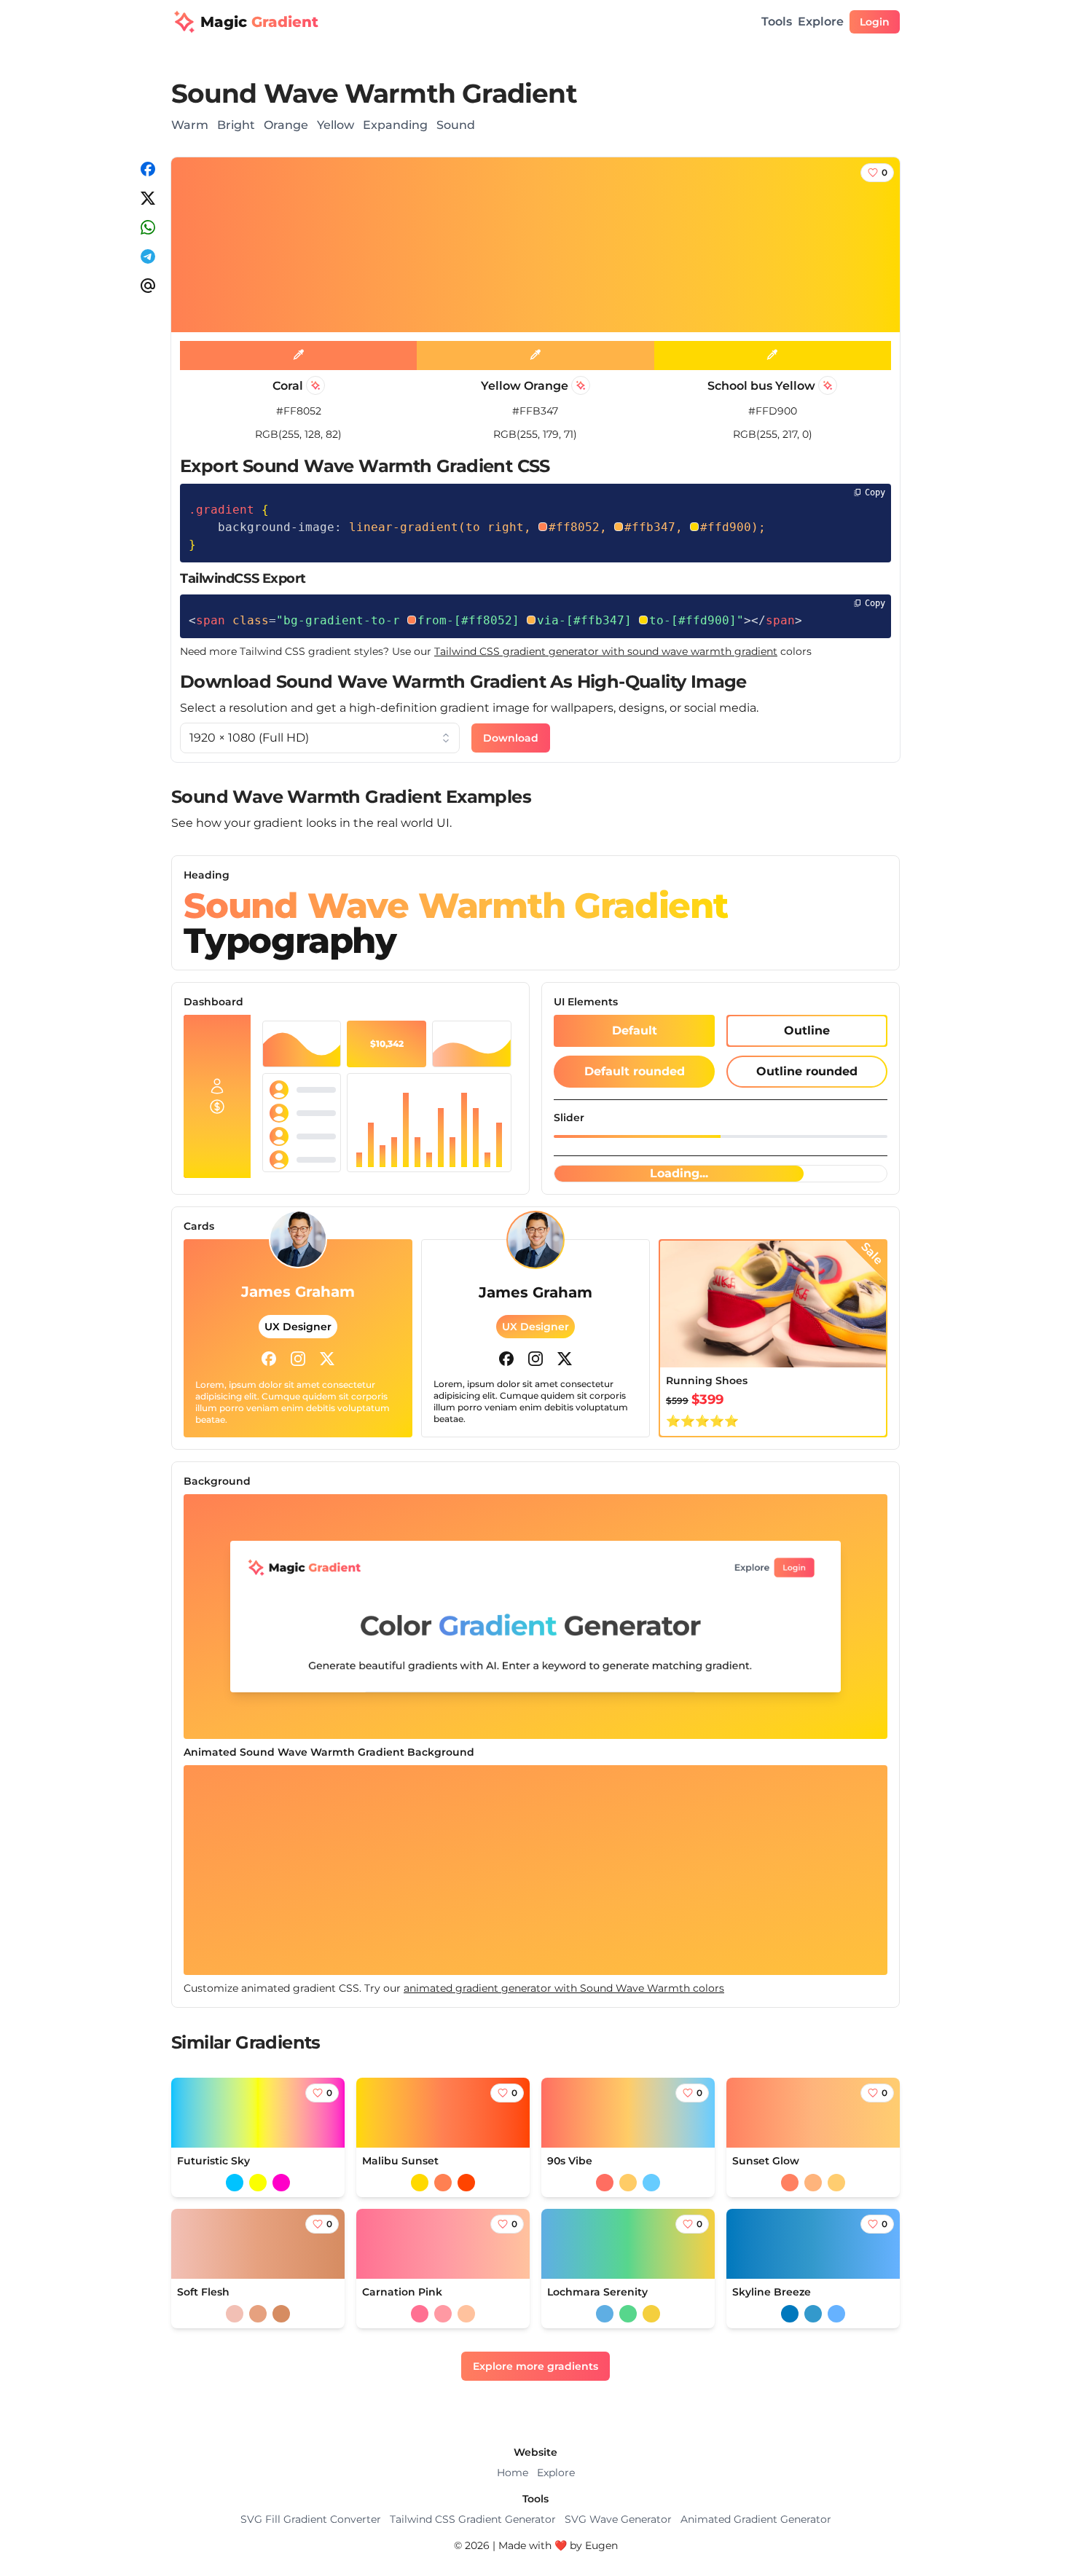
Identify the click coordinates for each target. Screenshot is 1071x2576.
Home (513, 2473)
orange (286, 125)
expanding (395, 125)
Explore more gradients (535, 2366)
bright (236, 125)
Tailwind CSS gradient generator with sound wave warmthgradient (606, 651)
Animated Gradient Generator (756, 2519)
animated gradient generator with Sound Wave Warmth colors (564, 1988)
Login (875, 22)
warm (190, 125)
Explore (821, 21)
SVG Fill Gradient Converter (311, 2519)
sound (456, 125)
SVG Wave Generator (618, 2519)
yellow (336, 125)
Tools (777, 21)
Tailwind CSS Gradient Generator (473, 2519)
